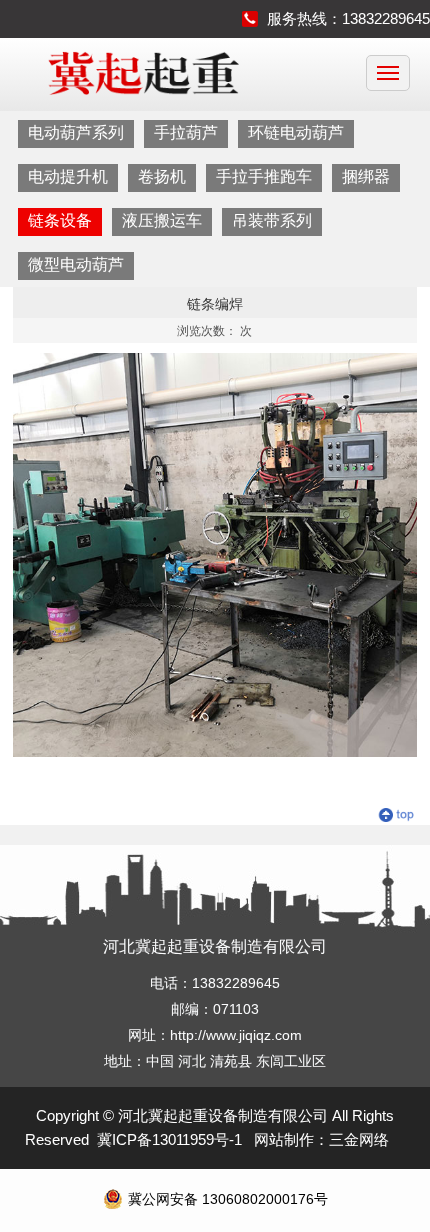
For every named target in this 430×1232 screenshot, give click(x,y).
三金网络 (359, 1139)
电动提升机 (68, 176)
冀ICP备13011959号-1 (169, 1139)
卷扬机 (162, 176)
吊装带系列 (272, 220)
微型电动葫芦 (76, 264)
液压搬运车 (162, 220)
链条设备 (60, 220)
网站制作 (284, 1139)
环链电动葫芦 (296, 132)
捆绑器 (366, 176)
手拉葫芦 (186, 132)
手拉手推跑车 (264, 176)
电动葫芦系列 (76, 132)
